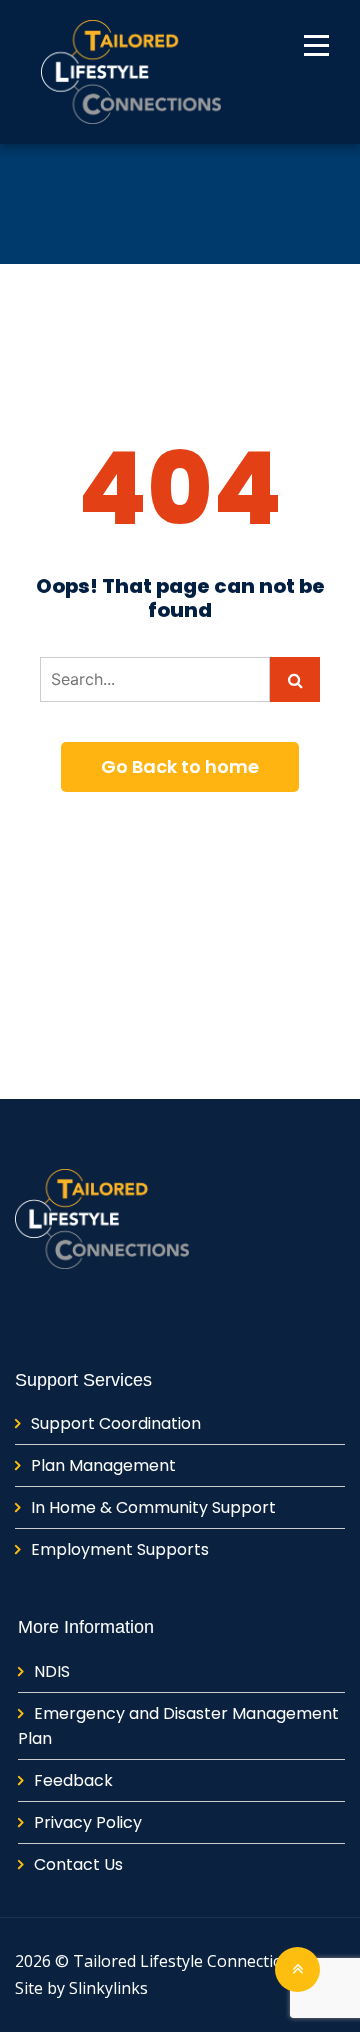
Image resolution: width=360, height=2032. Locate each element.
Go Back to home (180, 766)
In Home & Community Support (153, 1507)
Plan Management (103, 1465)
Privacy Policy (88, 1822)
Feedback (73, 1780)
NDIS (52, 1671)
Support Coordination (116, 1423)
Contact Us (78, 1864)
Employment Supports (120, 1549)
